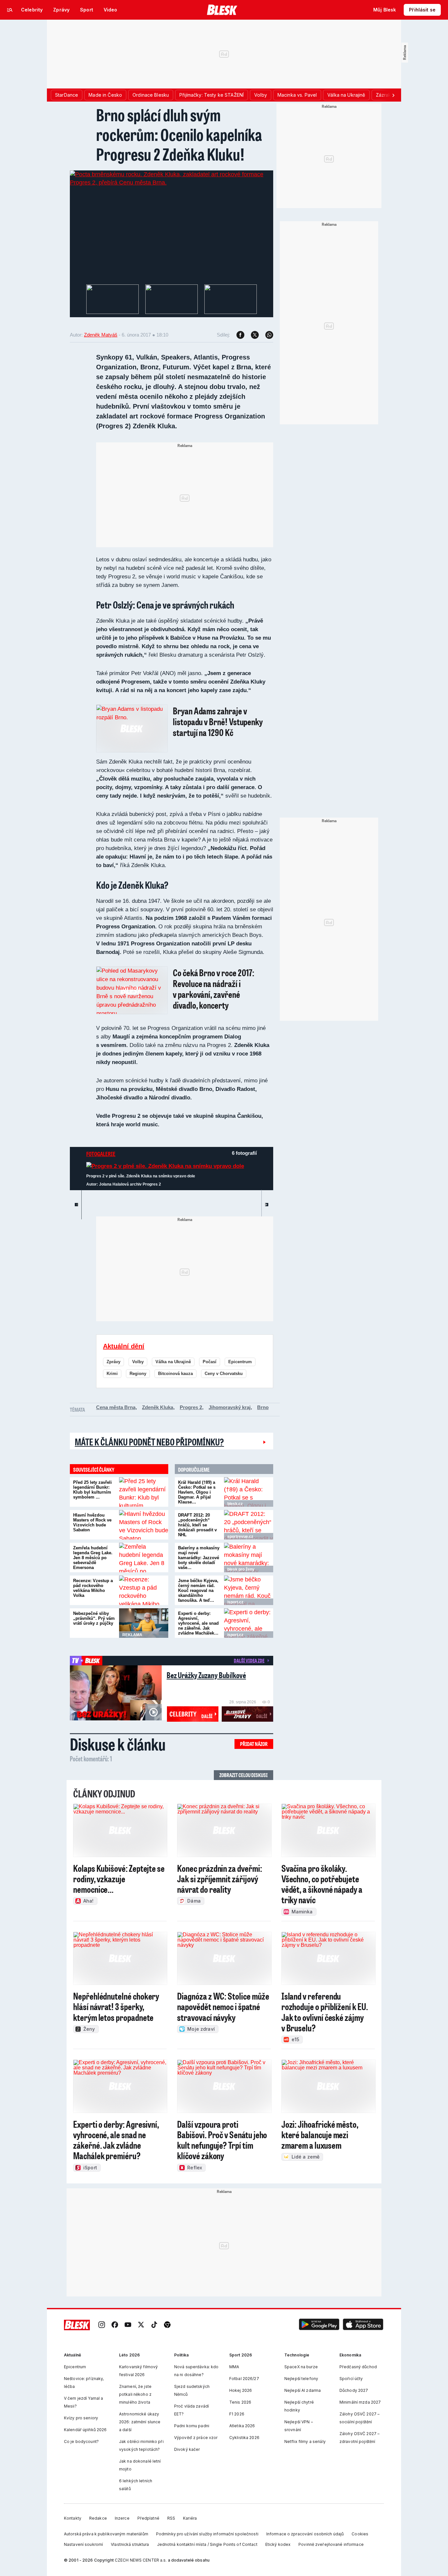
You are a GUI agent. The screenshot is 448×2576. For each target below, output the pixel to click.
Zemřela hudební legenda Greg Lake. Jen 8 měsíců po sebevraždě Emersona (93, 1558)
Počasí (210, 1362)
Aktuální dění (124, 1346)
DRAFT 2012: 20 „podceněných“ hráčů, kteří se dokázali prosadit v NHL (197, 1525)
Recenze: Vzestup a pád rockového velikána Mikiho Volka (93, 1588)
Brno (263, 1407)
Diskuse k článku (118, 1744)
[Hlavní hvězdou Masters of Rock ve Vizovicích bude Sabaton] (144, 1525)
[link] (102, 2325)
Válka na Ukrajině (173, 1362)
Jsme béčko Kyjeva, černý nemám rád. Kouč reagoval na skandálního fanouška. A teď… (198, 1590)
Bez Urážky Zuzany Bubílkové (206, 1675)
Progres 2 (191, 1407)
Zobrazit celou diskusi (244, 1775)
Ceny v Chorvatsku (224, 1374)
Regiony (138, 1374)
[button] (319, 2325)
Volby (138, 1362)
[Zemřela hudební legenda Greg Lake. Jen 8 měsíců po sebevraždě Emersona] (144, 1558)
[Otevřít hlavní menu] (10, 10)
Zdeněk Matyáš (101, 335)
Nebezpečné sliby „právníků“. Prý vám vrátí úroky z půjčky (94, 1618)
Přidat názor (254, 1744)
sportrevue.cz (240, 1537)
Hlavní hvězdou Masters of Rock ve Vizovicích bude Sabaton (92, 1522)
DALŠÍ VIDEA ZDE (249, 1660)
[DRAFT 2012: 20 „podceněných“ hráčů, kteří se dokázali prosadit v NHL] (249, 1525)
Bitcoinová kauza (175, 1374)
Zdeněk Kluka (158, 1407)
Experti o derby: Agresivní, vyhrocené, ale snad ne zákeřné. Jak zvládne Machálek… (198, 1623)
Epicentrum (240, 1362)
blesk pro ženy (241, 1569)
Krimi (112, 1374)
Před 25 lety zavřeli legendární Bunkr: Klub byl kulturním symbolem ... (92, 1490)
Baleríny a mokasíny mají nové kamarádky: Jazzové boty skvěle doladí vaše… (199, 1558)
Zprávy (113, 1362)
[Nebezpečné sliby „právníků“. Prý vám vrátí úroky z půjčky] (144, 1623)
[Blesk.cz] (222, 10)
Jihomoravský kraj (230, 1407)
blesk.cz (235, 1504)
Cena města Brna (116, 1407)
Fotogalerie (101, 1154)
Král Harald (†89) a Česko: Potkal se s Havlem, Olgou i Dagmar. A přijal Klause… (197, 1492)
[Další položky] (393, 95)
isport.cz (235, 1602)
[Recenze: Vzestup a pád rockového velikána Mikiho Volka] (144, 1590)
